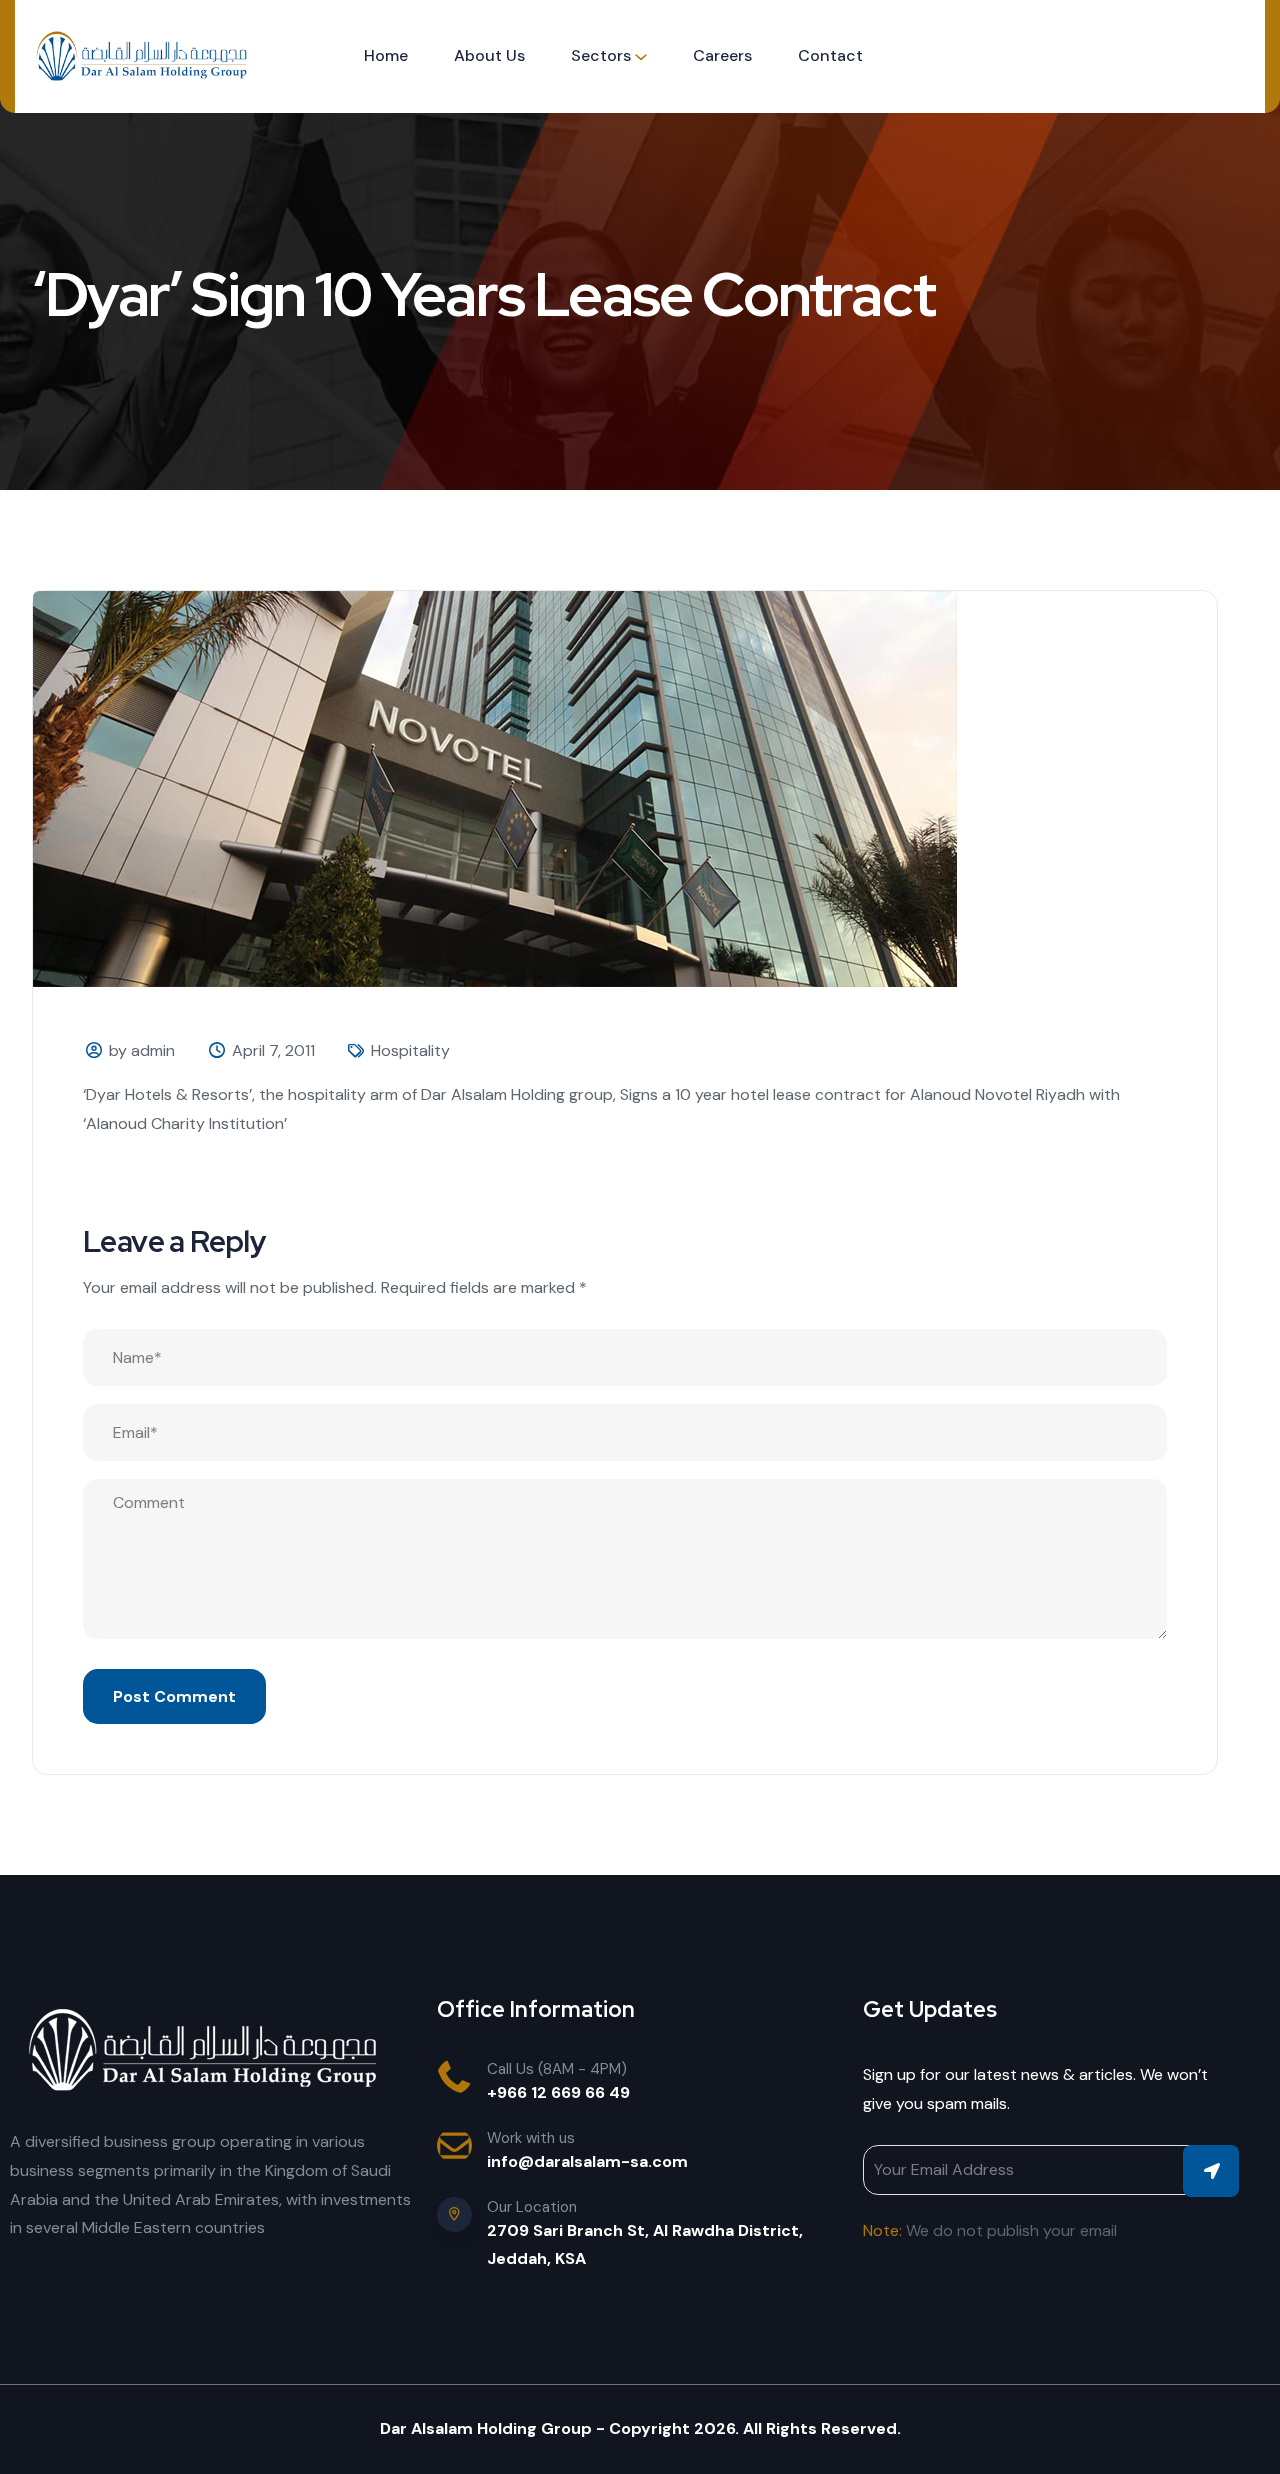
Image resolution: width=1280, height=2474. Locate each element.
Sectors (601, 55)
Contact (830, 55)
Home (386, 55)
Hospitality (410, 1050)
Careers (722, 55)
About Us (489, 55)
